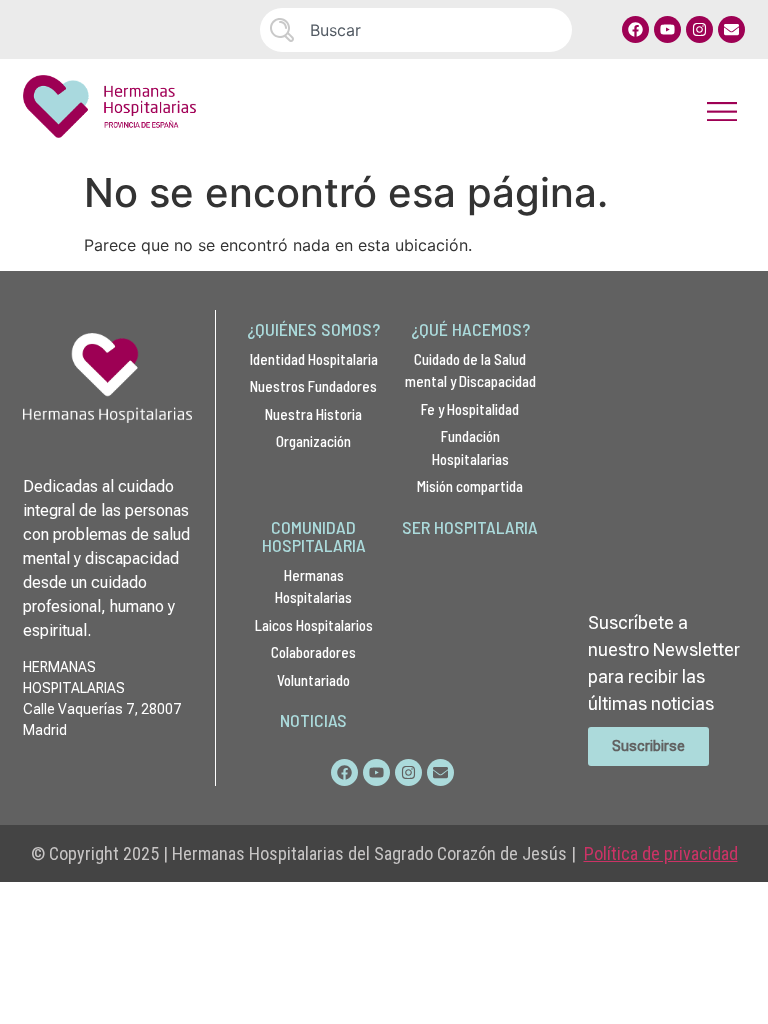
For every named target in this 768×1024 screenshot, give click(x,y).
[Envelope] (731, 29)
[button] (722, 110)
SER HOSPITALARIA (470, 527)
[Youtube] (667, 29)
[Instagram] (699, 29)
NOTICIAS (313, 720)
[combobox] (416, 30)
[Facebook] (635, 29)
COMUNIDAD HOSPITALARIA (314, 536)
